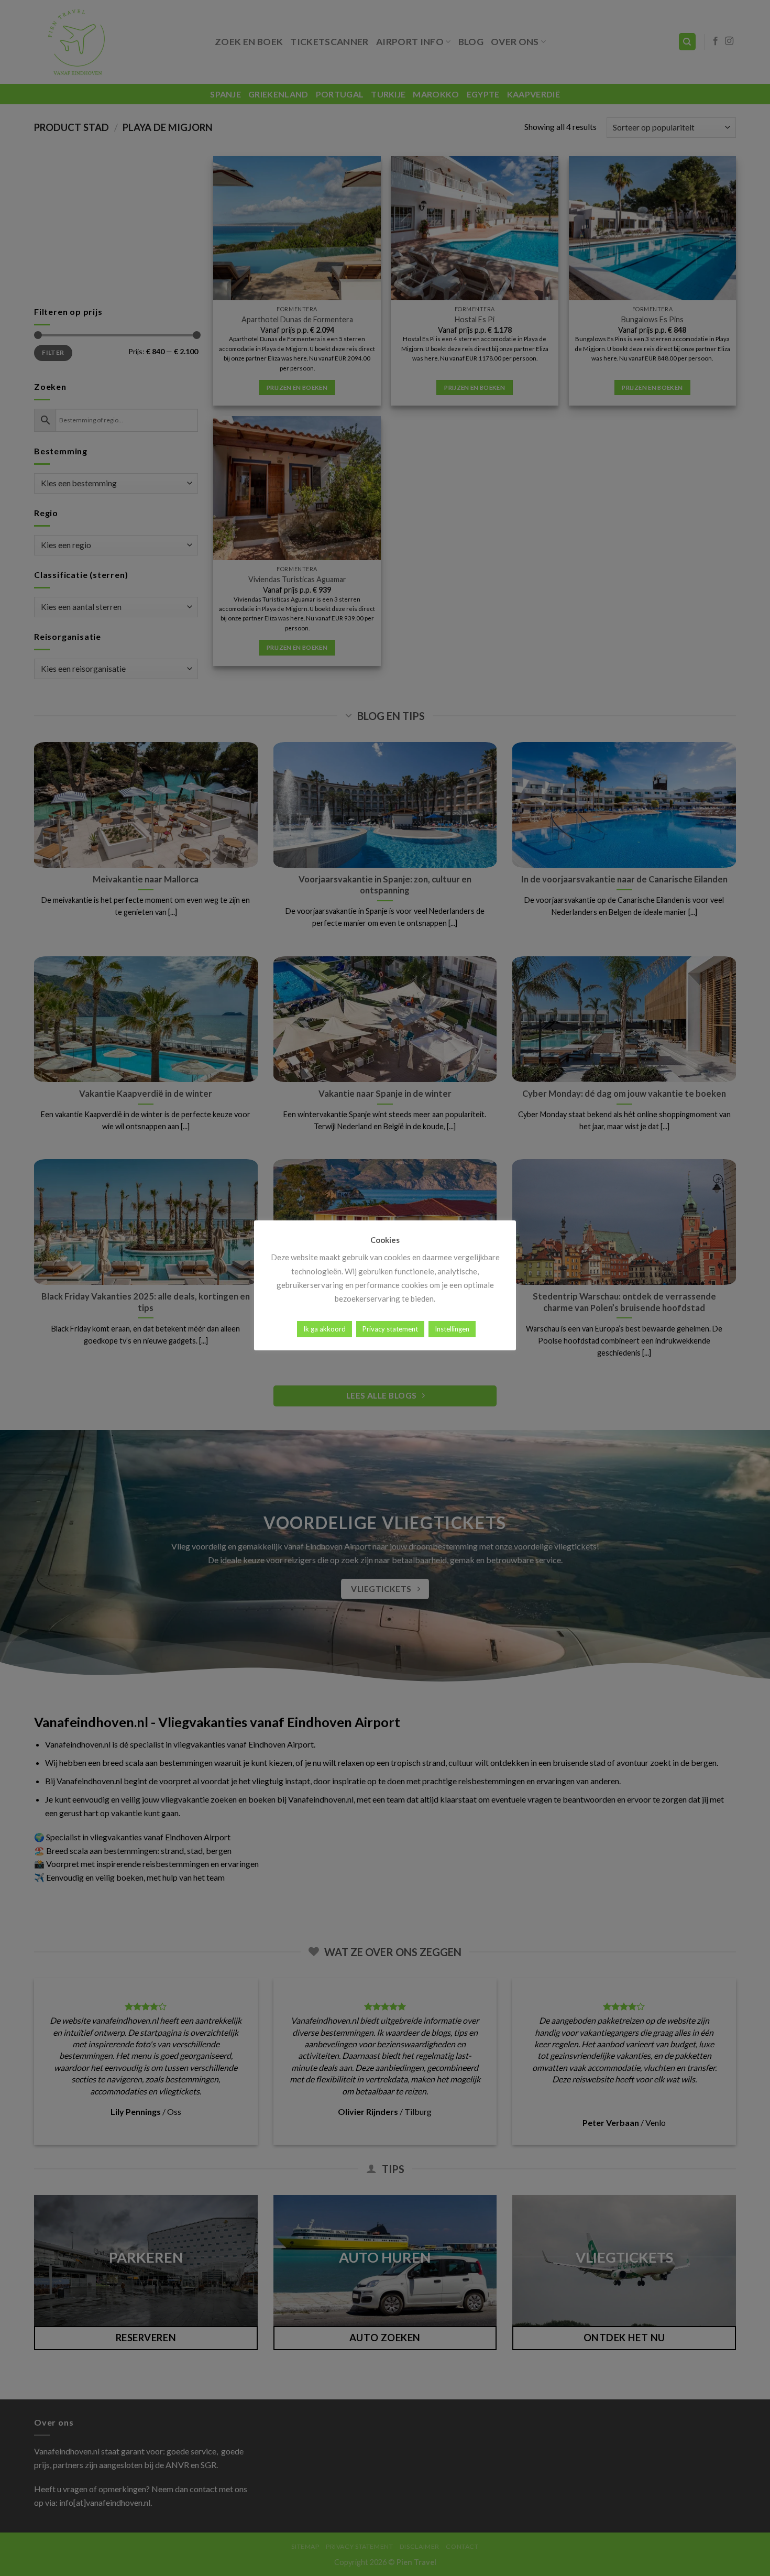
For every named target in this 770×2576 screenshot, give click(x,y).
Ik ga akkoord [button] (324, 1329)
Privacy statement (390, 1329)
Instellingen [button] (452, 1329)
